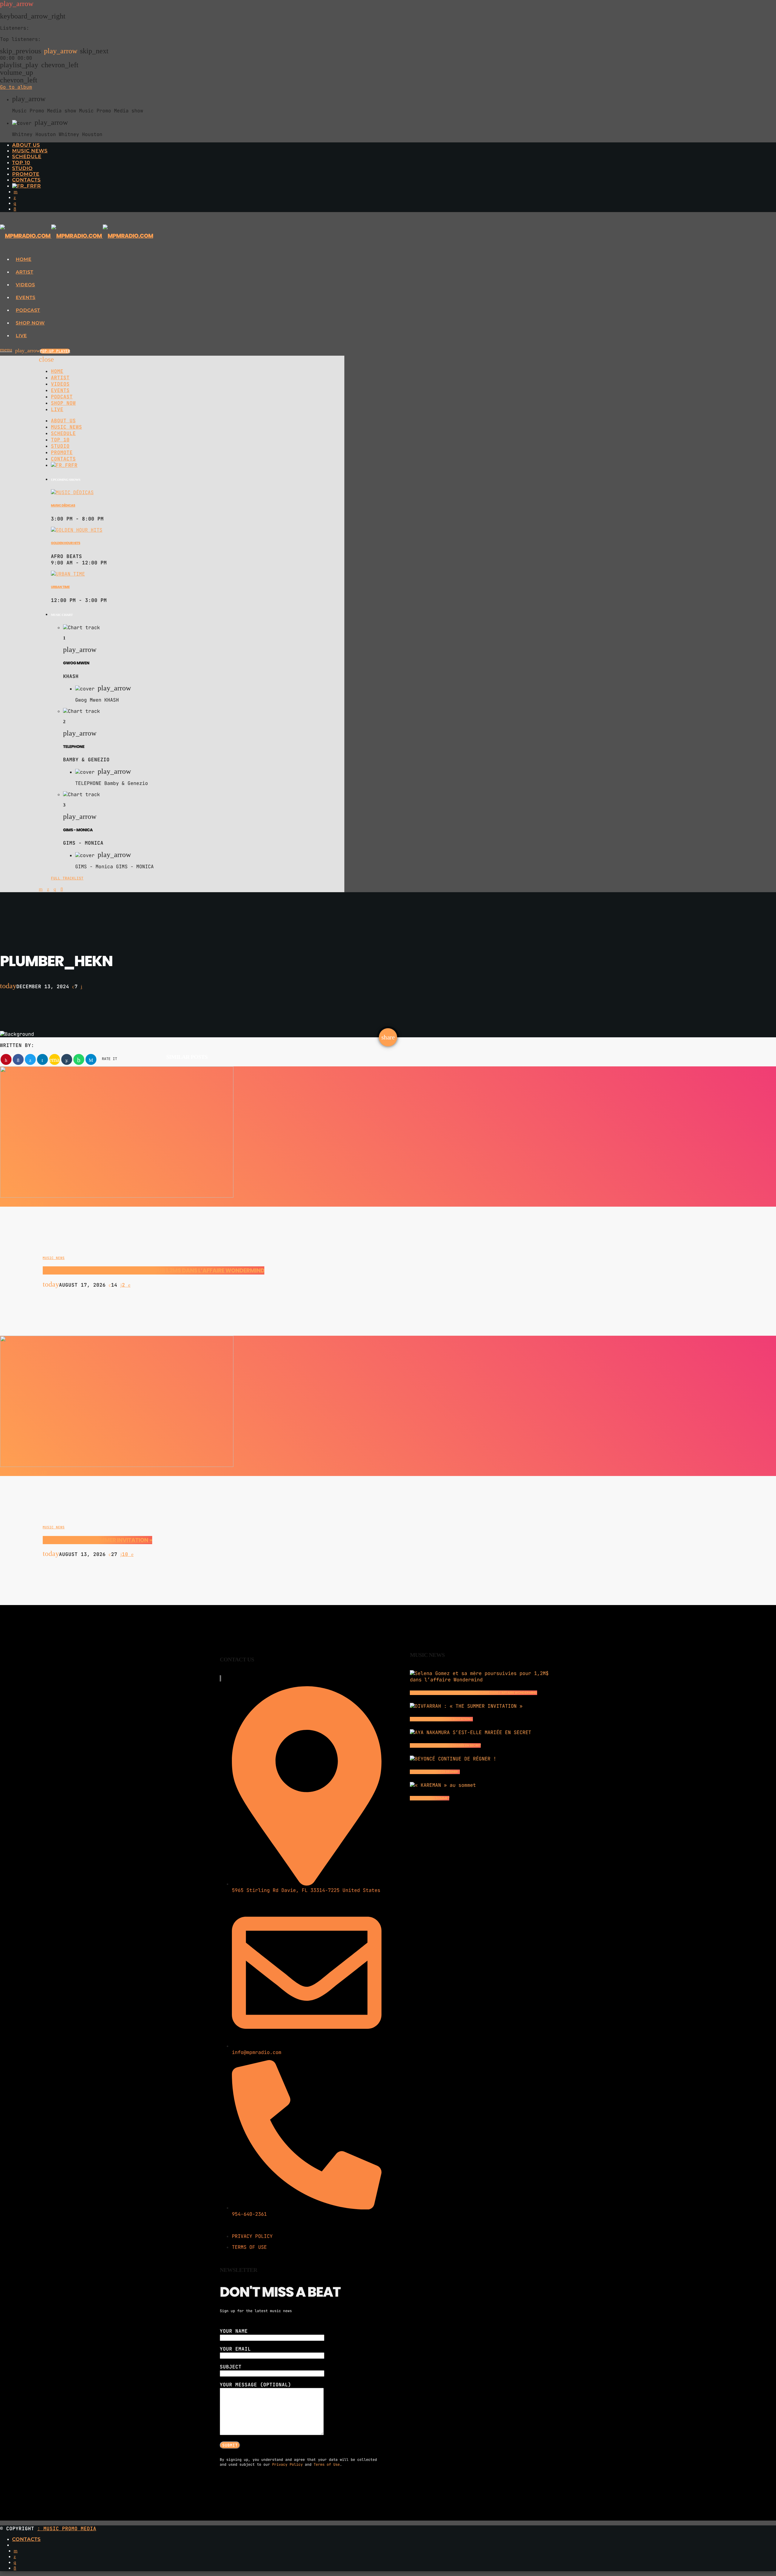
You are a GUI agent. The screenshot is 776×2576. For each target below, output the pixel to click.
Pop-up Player (55, 351)
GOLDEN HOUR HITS (66, 543)
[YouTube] (16, 192)
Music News (54, 1258)
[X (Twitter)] (15, 198)
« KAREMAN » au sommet (430, 1798)
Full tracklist (67, 878)
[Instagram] (15, 203)
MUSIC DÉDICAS (63, 505)
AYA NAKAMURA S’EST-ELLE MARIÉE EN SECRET (445, 1745)
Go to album (16, 87)
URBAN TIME (60, 587)
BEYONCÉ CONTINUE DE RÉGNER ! (435, 1772)
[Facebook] (15, 209)
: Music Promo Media (67, 2529)
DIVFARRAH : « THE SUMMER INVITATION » (97, 1540)
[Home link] (77, 236)
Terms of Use (327, 2465)
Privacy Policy (288, 2465)
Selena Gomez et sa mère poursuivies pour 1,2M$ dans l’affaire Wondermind (154, 1270)
